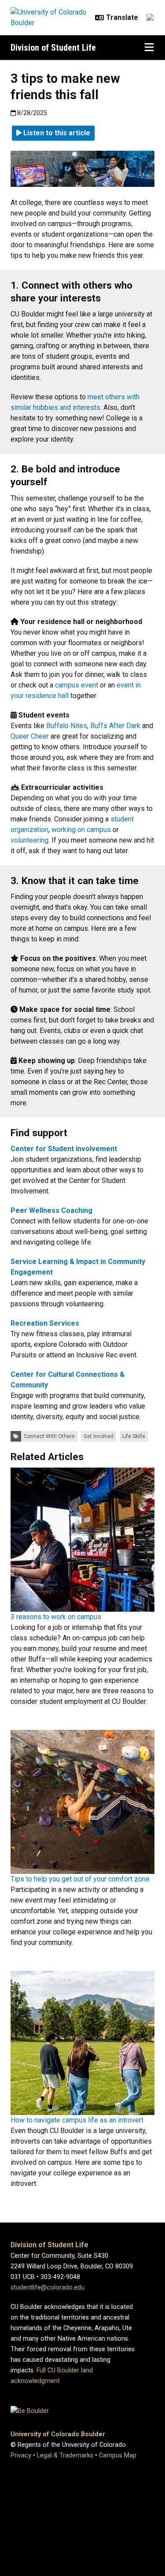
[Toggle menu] (149, 48)
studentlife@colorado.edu (48, 2288)
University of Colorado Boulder (58, 2434)
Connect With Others (49, 1436)
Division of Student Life (53, 48)
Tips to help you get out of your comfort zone (80, 1879)
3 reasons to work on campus (56, 1617)
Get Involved (99, 1436)
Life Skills (134, 1436)
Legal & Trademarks (65, 2455)
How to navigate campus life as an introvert (77, 2120)
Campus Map (118, 2455)
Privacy (21, 2455)
